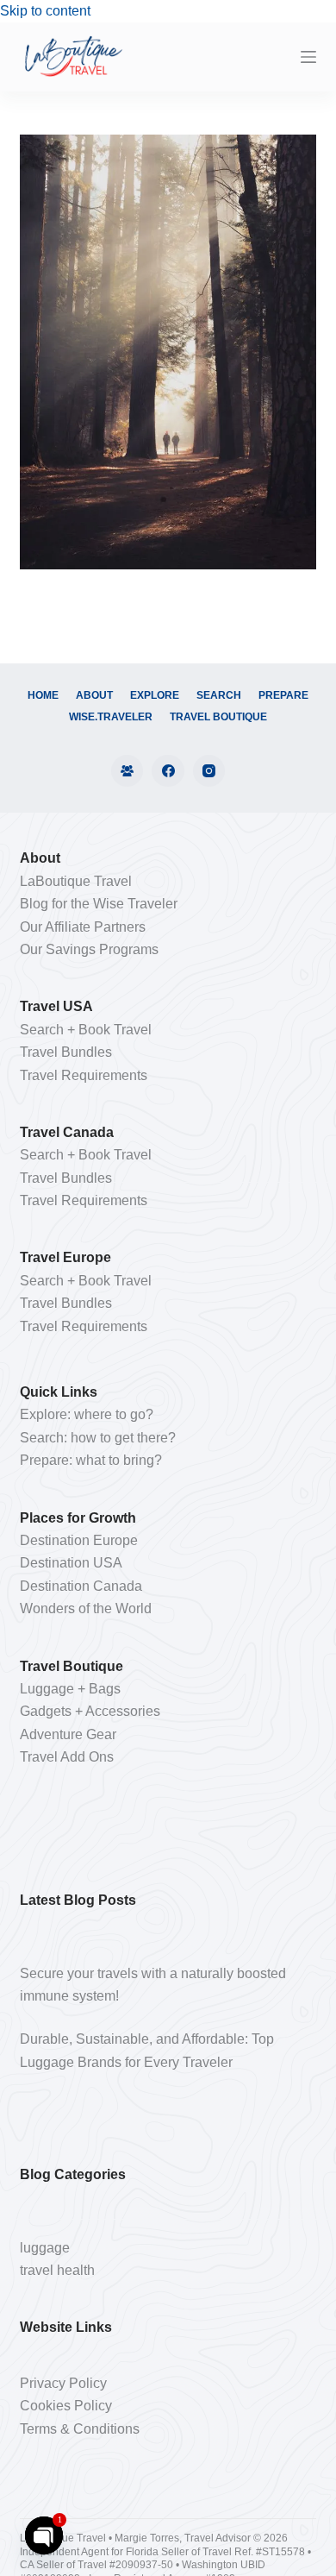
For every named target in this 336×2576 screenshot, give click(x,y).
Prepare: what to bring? (91, 1460)
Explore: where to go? (87, 1414)
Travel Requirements (84, 1075)
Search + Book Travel (86, 1030)
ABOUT (94, 695)
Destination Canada (81, 1586)
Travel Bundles (66, 1052)
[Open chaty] (44, 2535)
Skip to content (45, 11)
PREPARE (283, 695)
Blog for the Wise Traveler (99, 904)
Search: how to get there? (98, 1438)
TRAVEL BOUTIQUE (218, 717)
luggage (45, 2248)
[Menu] (308, 57)
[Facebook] (168, 771)
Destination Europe (79, 1540)
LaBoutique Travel (76, 881)
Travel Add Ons (67, 1757)
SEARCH (219, 695)
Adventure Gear (68, 1734)
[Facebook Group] (128, 771)
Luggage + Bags (70, 1689)
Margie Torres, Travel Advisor (184, 2538)
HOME (43, 695)
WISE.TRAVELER (111, 717)
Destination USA (71, 1563)
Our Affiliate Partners (83, 927)
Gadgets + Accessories (90, 1711)
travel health (57, 2270)
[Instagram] (209, 771)
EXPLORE (155, 695)
